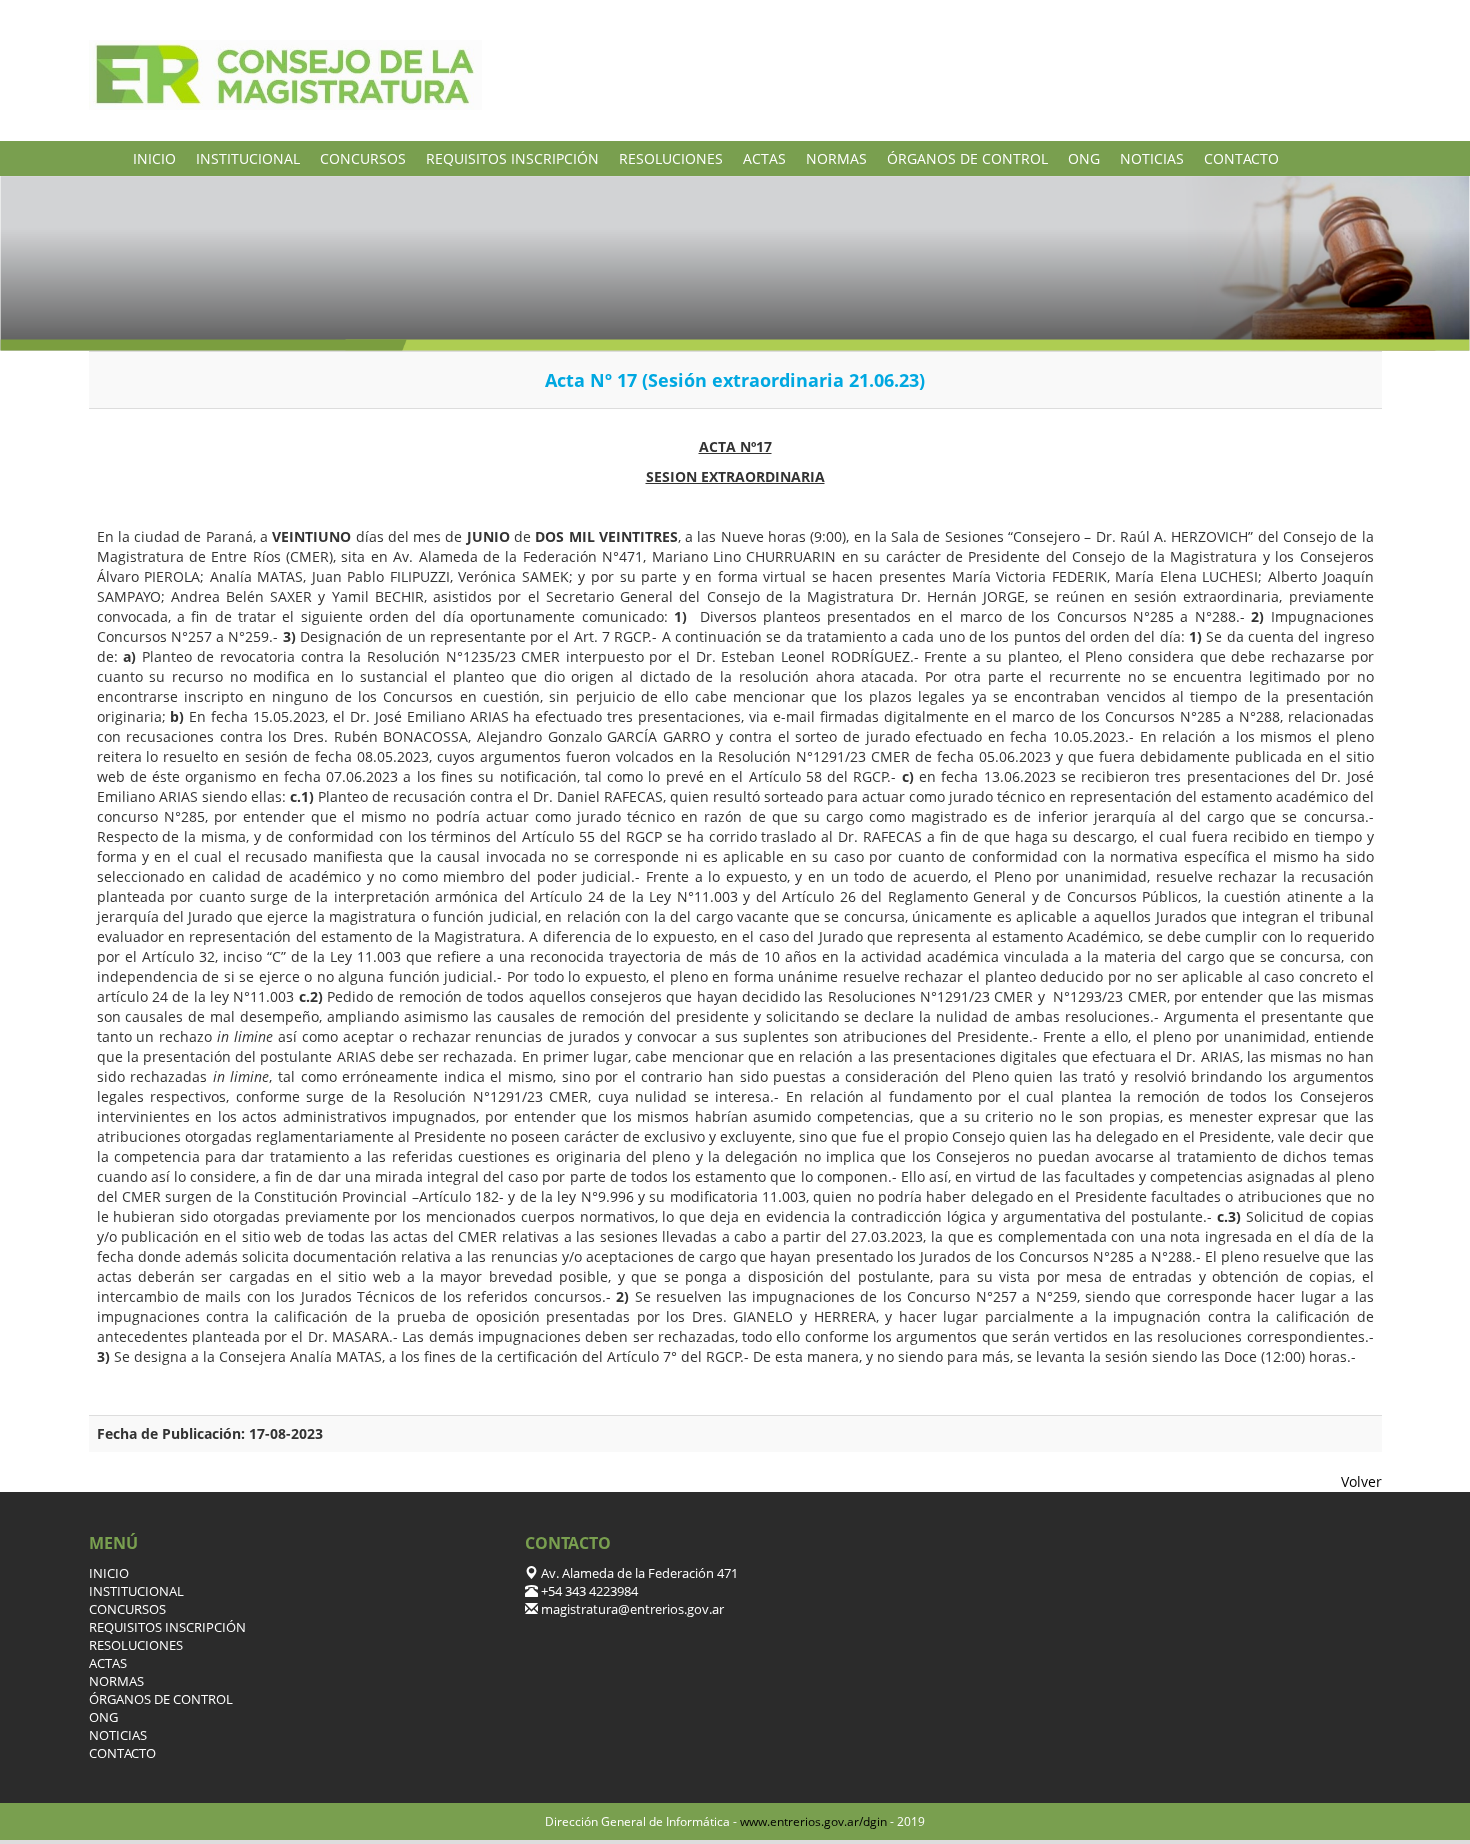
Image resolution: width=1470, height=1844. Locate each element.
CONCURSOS (363, 158)
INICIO (154, 158)
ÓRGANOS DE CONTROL (967, 158)
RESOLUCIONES (671, 158)
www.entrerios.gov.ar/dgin (813, 1821)
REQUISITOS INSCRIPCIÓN (512, 158)
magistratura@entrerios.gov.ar (631, 1609)
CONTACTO (1241, 158)
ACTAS (764, 158)
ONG (1084, 158)
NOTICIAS (1152, 158)
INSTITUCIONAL (248, 158)
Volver (1361, 1481)
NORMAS (836, 158)
